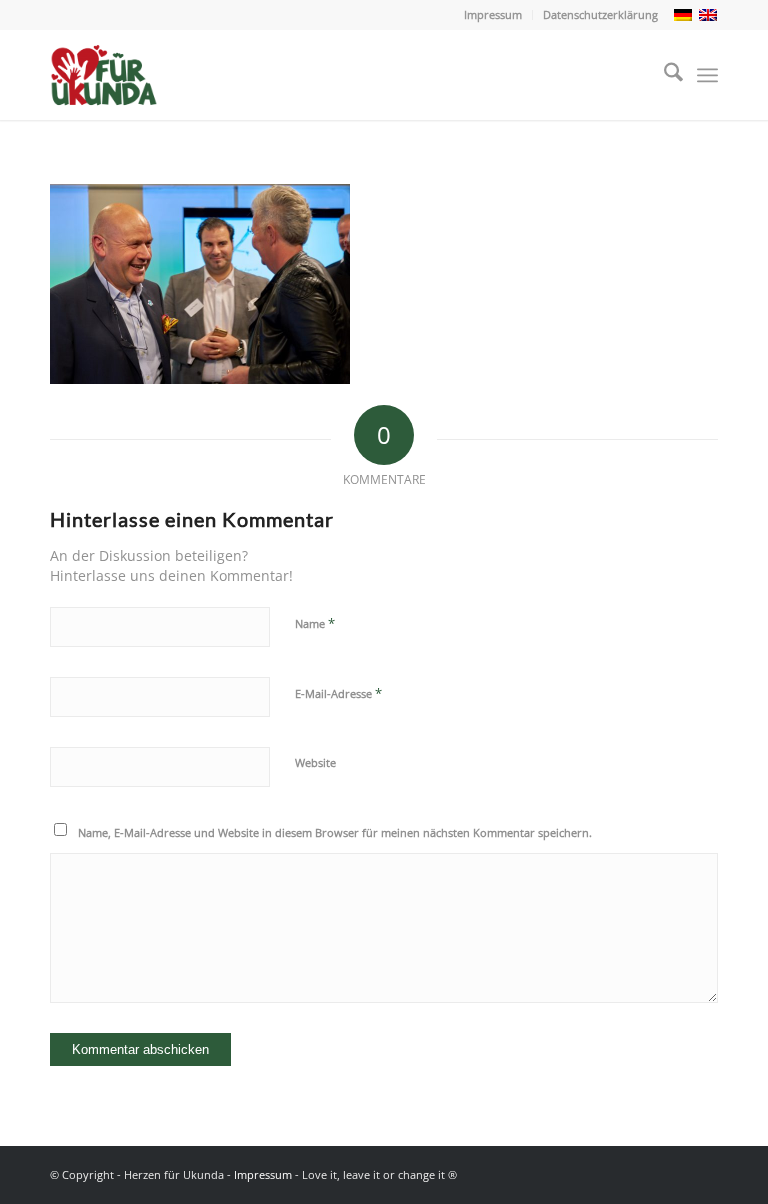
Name (315, 623)
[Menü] (707, 75)
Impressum (493, 14)
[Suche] (663, 75)
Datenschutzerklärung (600, 14)
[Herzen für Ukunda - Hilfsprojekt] (110, 75)
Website (315, 762)
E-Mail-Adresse (338, 693)
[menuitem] (493, 15)
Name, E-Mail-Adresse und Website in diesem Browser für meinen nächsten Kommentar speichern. (335, 832)
